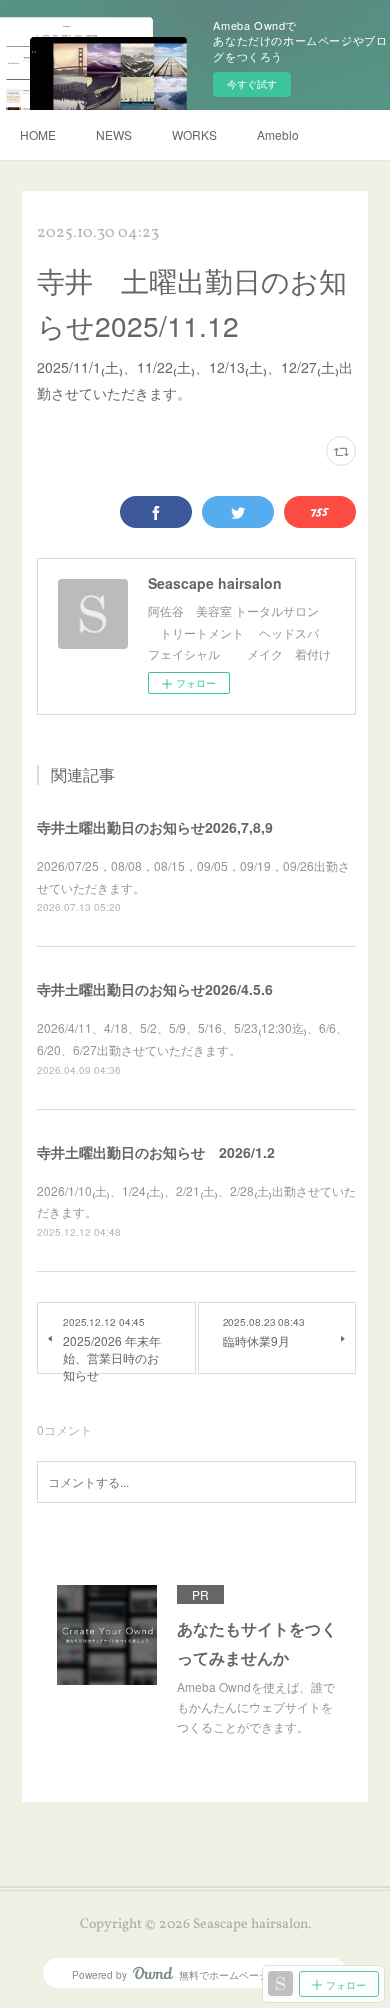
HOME (38, 134)
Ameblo (278, 134)
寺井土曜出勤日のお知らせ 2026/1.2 (156, 1152)
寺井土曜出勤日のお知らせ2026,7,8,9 (155, 827)
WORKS (194, 134)
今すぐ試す (252, 84)
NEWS (114, 134)
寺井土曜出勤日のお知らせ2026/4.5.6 (155, 989)
